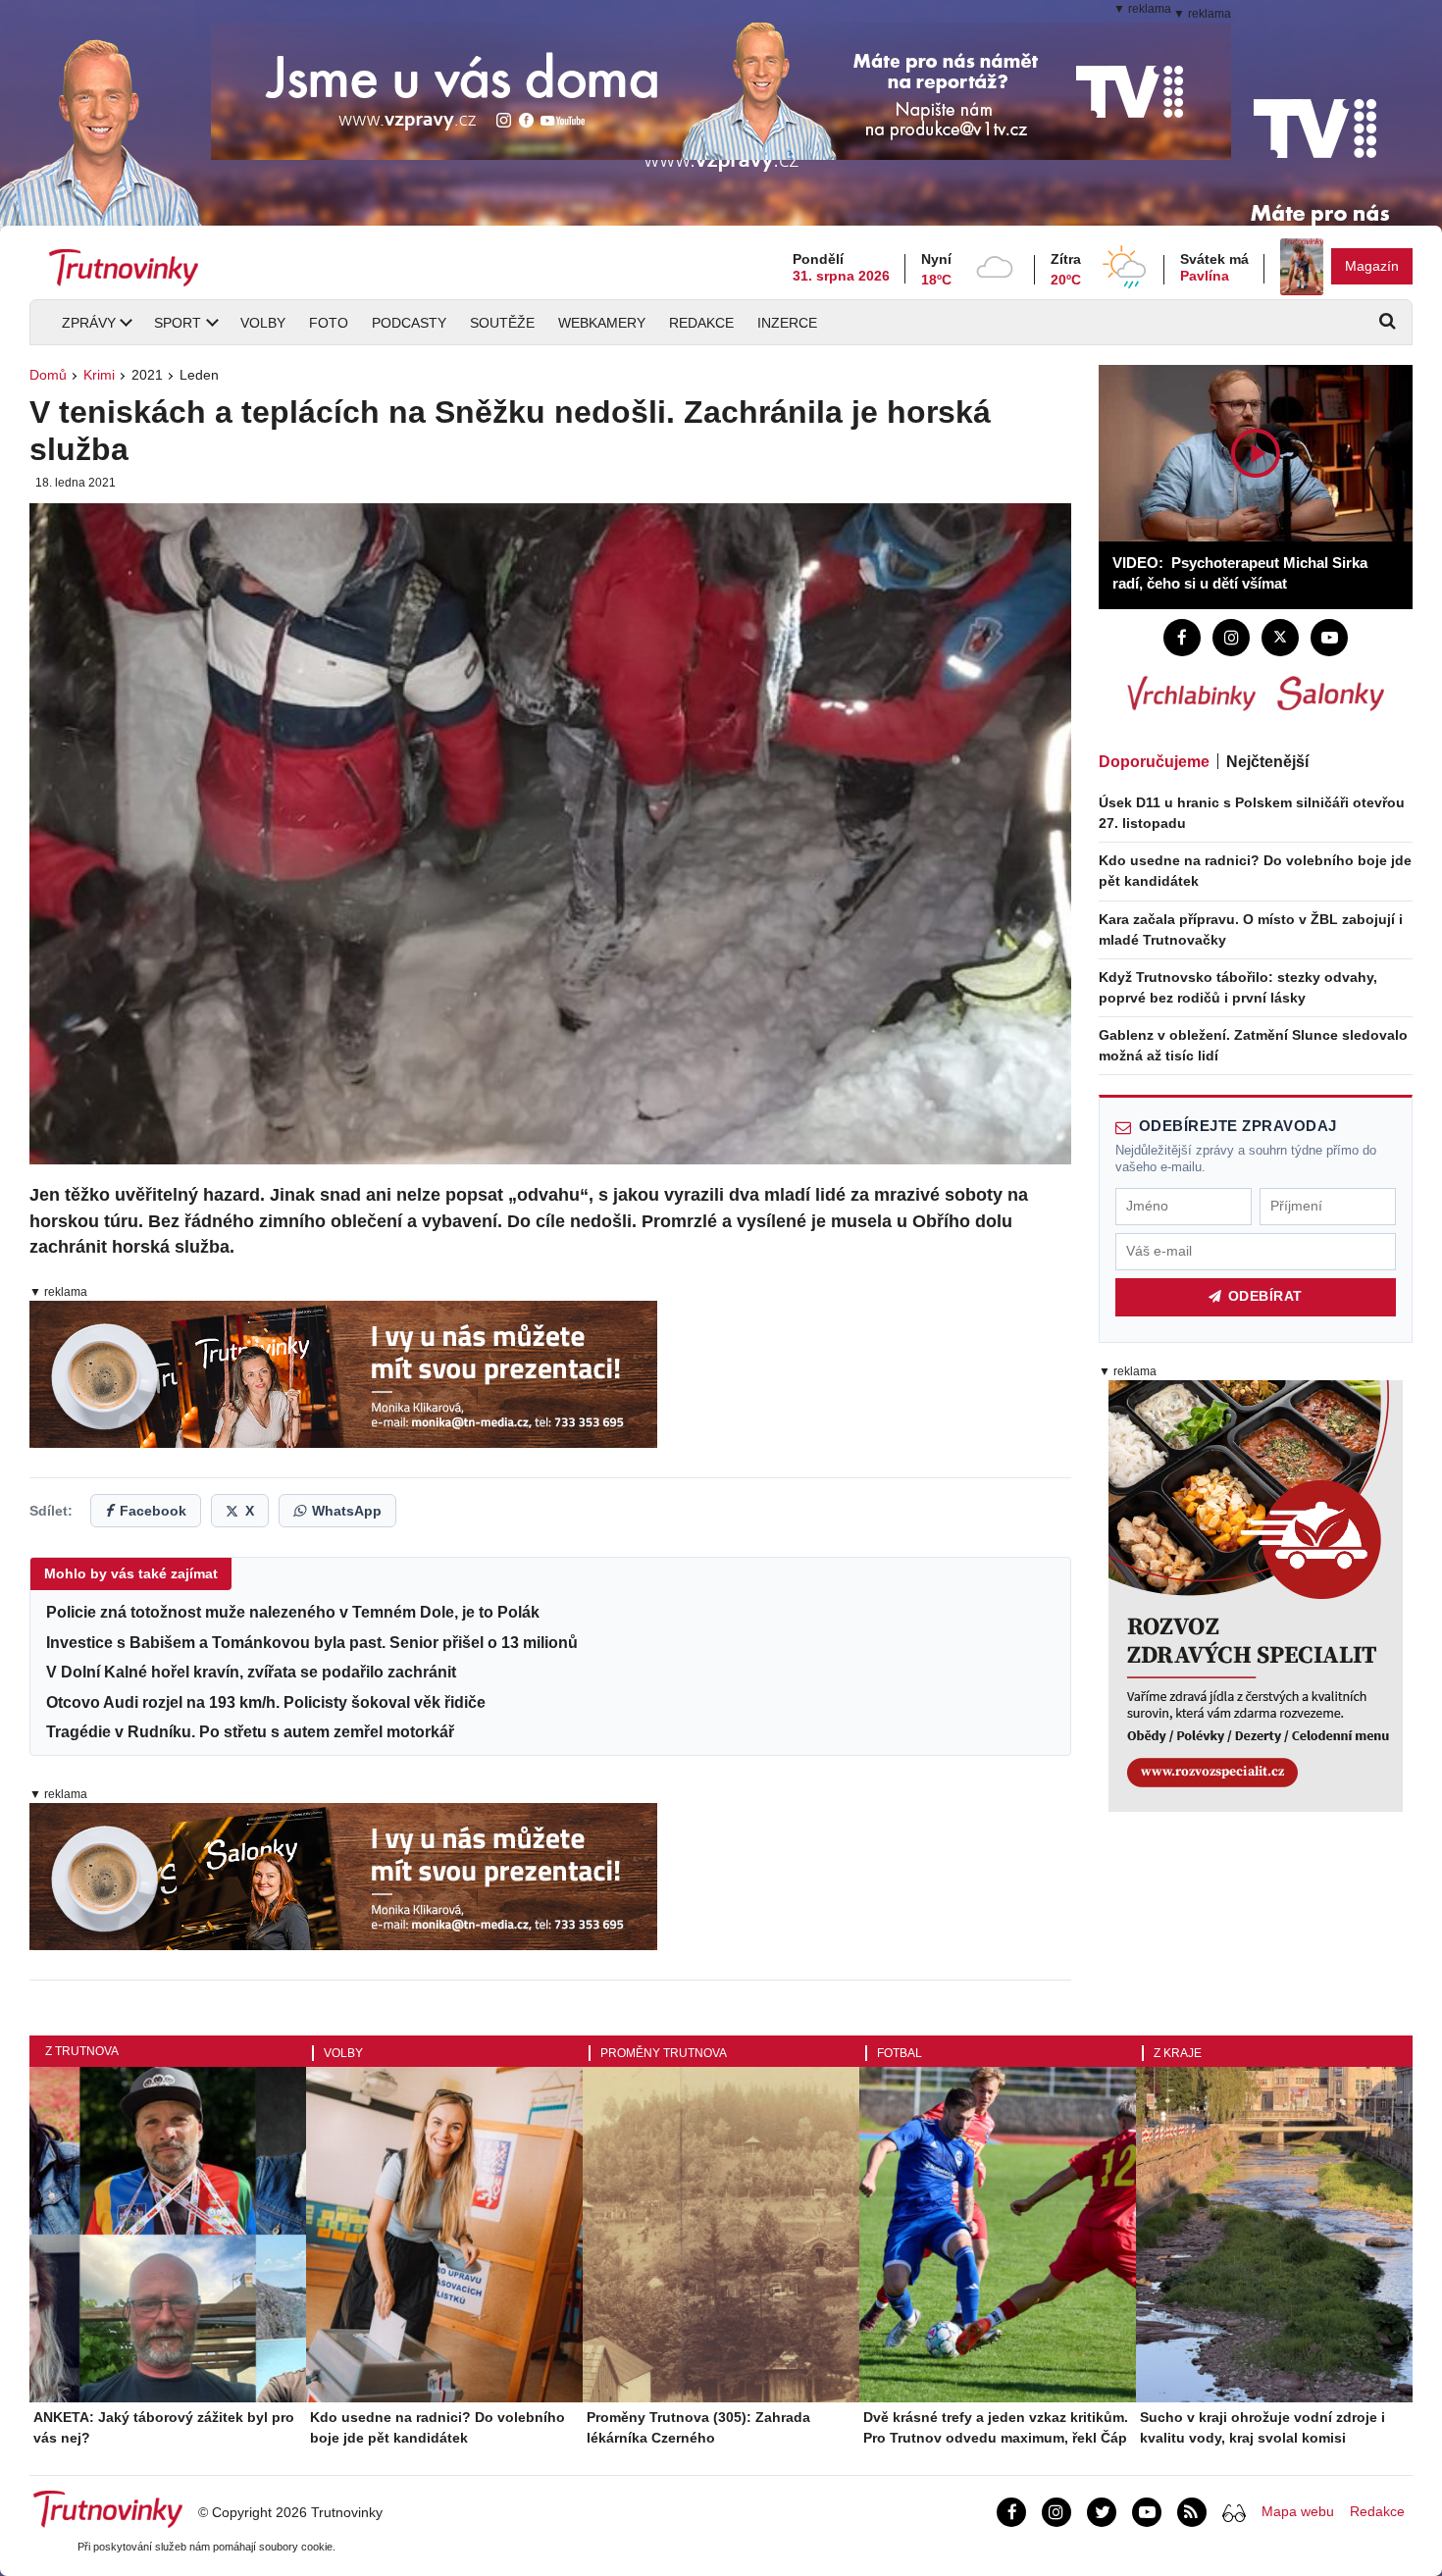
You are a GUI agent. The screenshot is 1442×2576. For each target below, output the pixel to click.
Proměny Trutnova (664, 2053)
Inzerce (787, 323)
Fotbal (900, 2053)
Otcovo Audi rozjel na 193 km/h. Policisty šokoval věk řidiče (266, 1702)
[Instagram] (1231, 638)
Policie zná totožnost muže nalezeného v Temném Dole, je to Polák (293, 1612)
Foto (329, 323)
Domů (48, 375)
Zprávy (89, 323)
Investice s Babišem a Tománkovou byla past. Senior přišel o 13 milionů (312, 1643)
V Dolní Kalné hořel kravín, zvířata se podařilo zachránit (251, 1672)
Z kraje (1178, 2053)
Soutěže (502, 323)
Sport (178, 323)
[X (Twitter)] (1280, 638)
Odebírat (1265, 1296)
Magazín (1372, 266)
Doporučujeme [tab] (1154, 762)
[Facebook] (1182, 638)
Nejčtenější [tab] (1267, 762)
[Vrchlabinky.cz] (1191, 694)
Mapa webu (1298, 2511)
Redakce (701, 323)
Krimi (99, 375)
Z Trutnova (82, 2051)
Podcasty (409, 323)
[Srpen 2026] (1302, 267)
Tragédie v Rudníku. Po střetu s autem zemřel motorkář (250, 1732)
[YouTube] (1329, 638)
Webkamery (602, 323)
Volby (263, 323)
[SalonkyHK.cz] (1331, 694)
